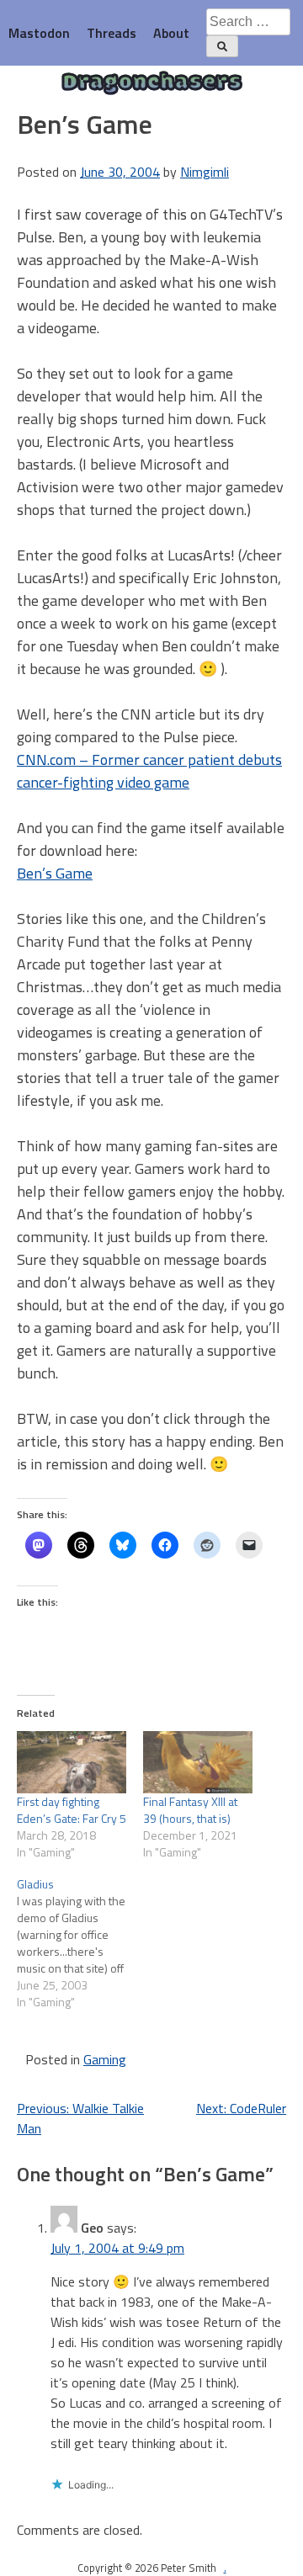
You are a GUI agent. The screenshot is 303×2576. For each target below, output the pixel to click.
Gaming (105, 2059)
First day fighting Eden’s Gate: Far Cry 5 (72, 1810)
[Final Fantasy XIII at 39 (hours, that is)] (198, 1762)
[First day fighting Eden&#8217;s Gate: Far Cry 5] (72, 1762)
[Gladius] (80, 1943)
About (171, 33)
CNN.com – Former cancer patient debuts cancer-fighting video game (149, 771)
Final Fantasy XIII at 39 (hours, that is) (190, 1810)
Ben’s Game (55, 873)
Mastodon (39, 33)
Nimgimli (205, 172)
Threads (112, 33)
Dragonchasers (152, 83)
